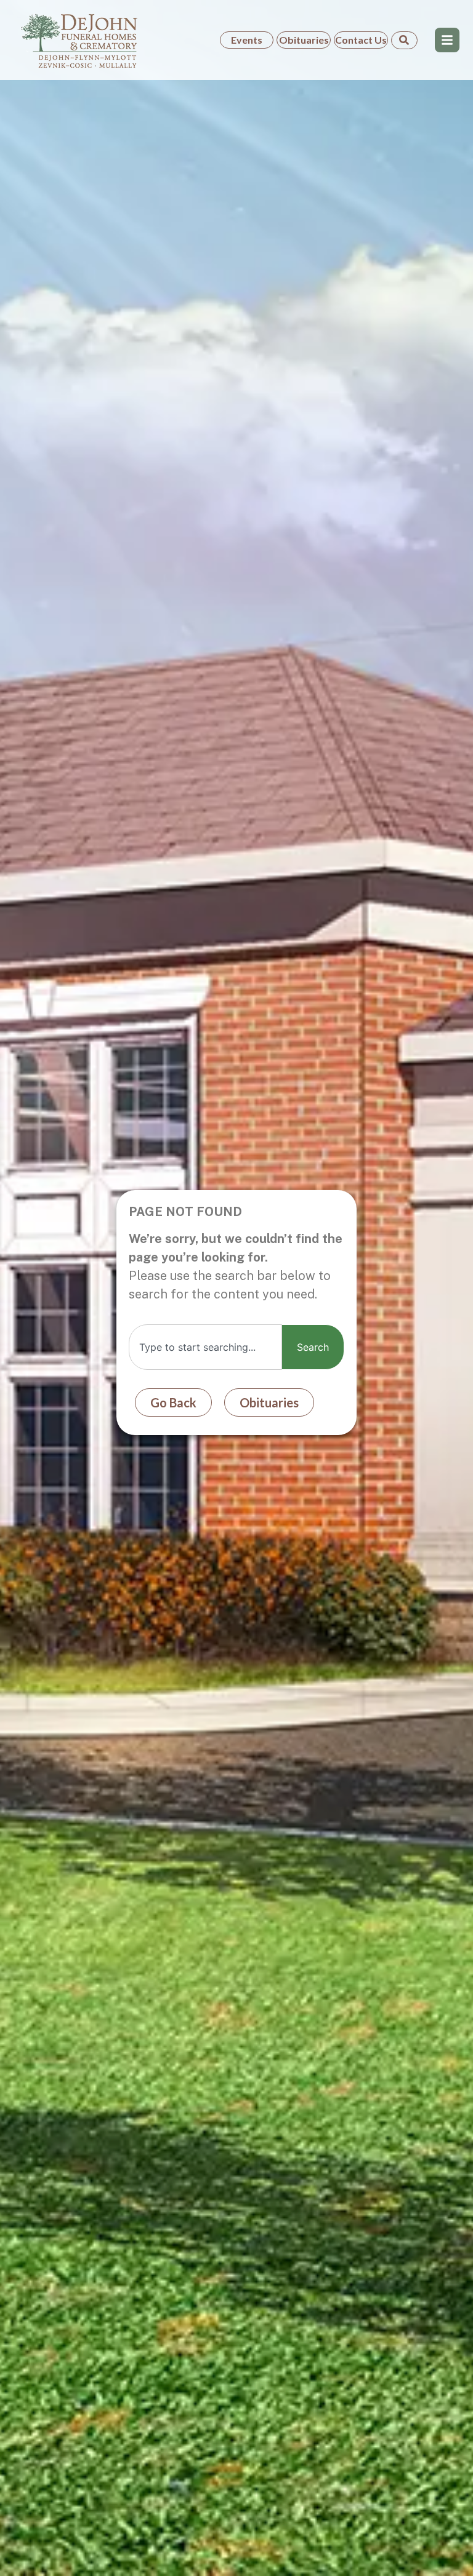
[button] (447, 40)
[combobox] (205, 1347)
